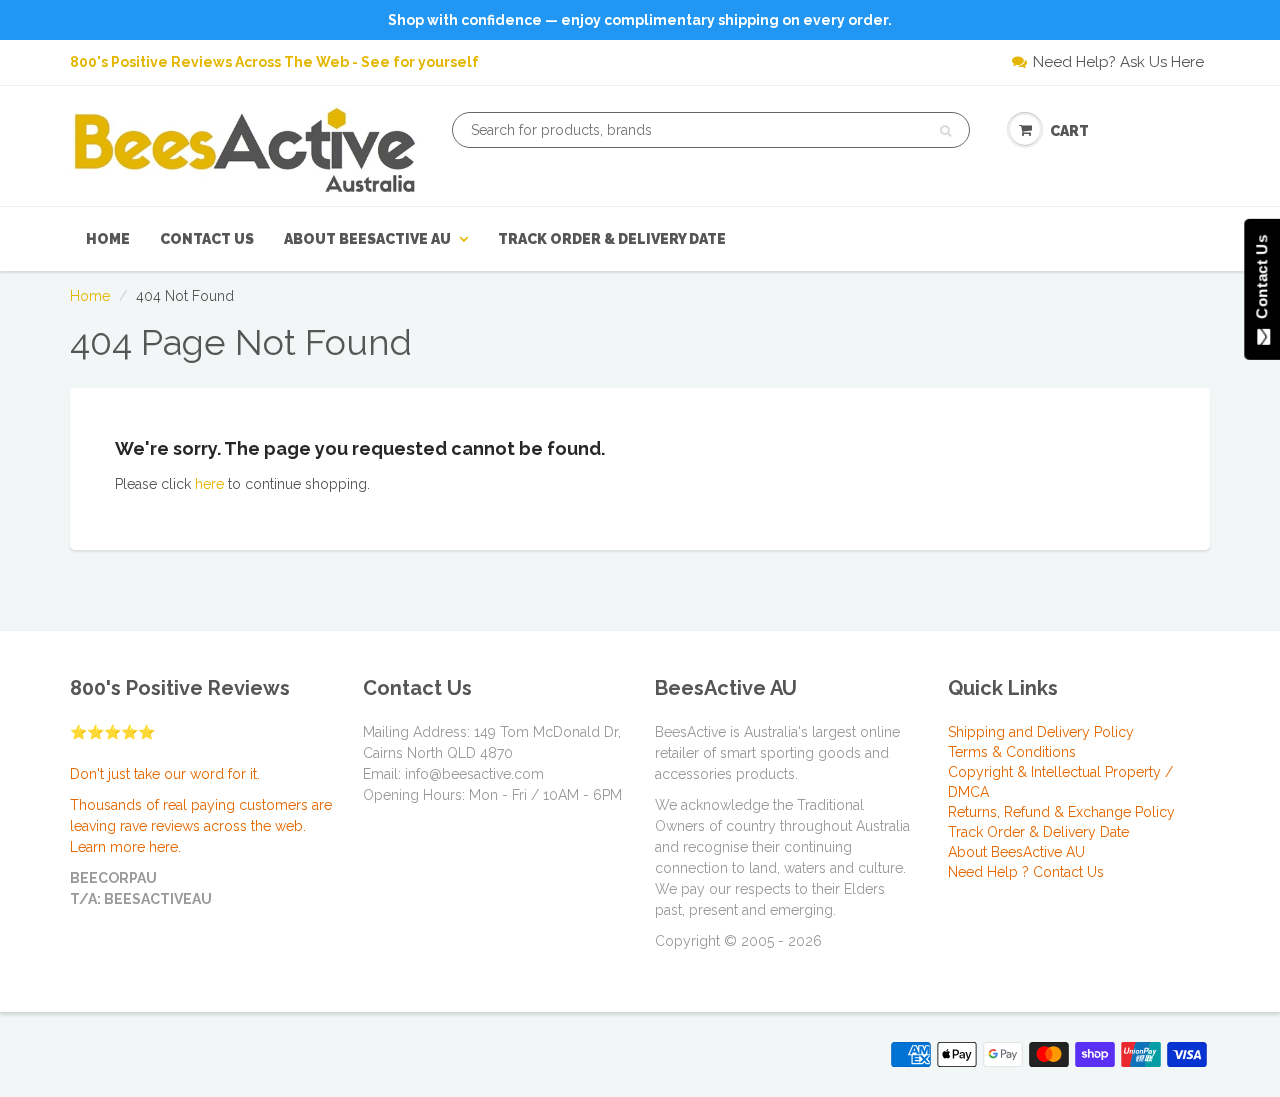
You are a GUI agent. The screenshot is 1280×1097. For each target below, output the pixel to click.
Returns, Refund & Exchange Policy (1061, 812)
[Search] (945, 131)
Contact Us (207, 239)
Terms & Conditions (1012, 752)
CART (1069, 131)
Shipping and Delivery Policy (1041, 732)
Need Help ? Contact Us (1026, 872)
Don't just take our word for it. (165, 774)
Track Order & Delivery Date (612, 239)
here (209, 484)
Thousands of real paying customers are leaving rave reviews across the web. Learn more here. (201, 826)
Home (108, 239)
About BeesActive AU (367, 239)
